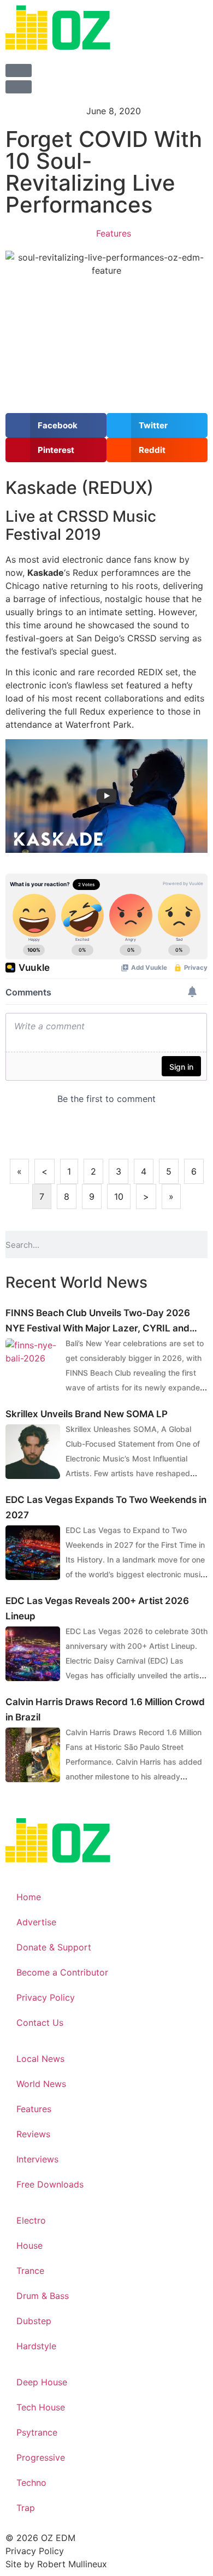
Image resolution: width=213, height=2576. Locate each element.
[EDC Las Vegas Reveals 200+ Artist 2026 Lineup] (33, 1654)
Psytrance (37, 2432)
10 (119, 1196)
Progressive (41, 2457)
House (29, 2245)
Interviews (37, 2159)
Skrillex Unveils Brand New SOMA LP (87, 1414)
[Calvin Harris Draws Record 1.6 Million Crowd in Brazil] (33, 1755)
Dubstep (34, 2321)
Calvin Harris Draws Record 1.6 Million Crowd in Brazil (105, 1710)
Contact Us (40, 2023)
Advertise (36, 1922)
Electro (31, 2220)
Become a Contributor (62, 1972)
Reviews (33, 2134)
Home (29, 1897)
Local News (40, 2059)
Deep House (42, 2382)
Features (114, 233)
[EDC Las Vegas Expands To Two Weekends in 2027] (33, 1553)
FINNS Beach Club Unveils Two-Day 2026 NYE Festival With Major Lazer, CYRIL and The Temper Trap (98, 1322)
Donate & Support (54, 1947)
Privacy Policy (46, 1997)
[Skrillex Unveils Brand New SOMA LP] (33, 1452)
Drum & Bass (43, 2296)
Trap (26, 2508)
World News (41, 2084)
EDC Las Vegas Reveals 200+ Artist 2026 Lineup (97, 1608)
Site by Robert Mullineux (56, 2564)
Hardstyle (36, 2346)
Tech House (41, 2407)
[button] (56, 425)
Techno (31, 2483)
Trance (30, 2271)
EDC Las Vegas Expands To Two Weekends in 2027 (106, 1507)
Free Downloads (50, 2184)
